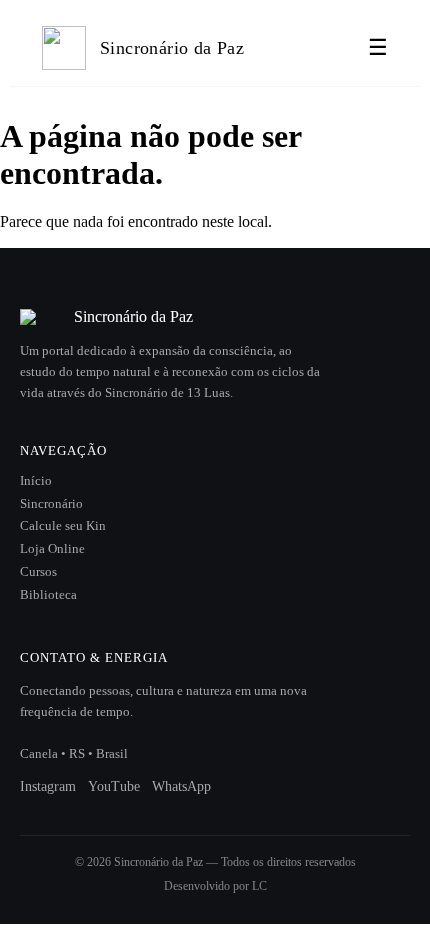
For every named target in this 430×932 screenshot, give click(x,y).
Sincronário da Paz (172, 48)
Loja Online (52, 549)
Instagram (48, 786)
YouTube (114, 786)
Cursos (38, 572)
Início (36, 481)
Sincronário (51, 504)
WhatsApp (181, 786)
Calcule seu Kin (63, 526)
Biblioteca (48, 595)
